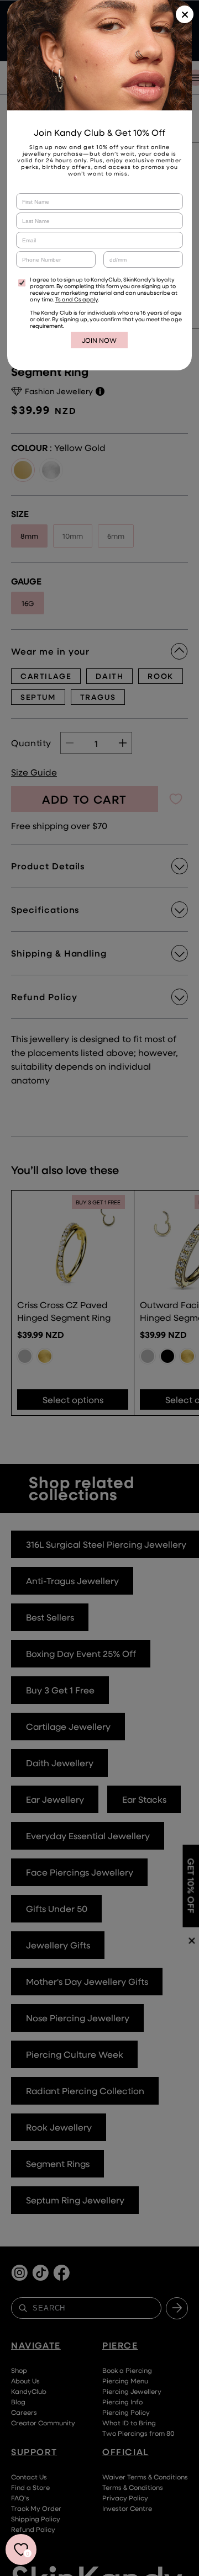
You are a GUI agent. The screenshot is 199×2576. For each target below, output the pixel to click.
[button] (185, 14)
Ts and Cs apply (77, 299)
